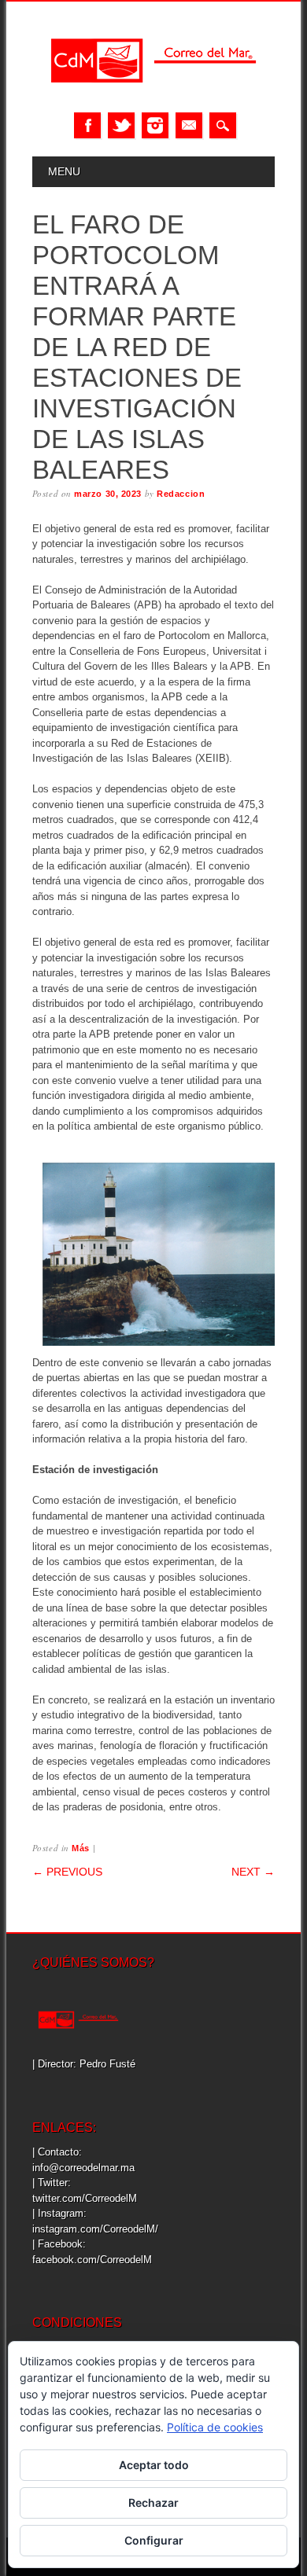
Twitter (121, 125)
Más (81, 1848)
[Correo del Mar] (153, 96)
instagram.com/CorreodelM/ (95, 2229)
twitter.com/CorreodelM (85, 2198)
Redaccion (181, 494)
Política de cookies (215, 2427)
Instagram (155, 125)
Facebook (87, 125)
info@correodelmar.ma (83, 2168)
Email (189, 125)
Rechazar (153, 2503)
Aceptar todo (154, 2465)
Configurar (154, 2540)
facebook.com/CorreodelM (92, 2260)
